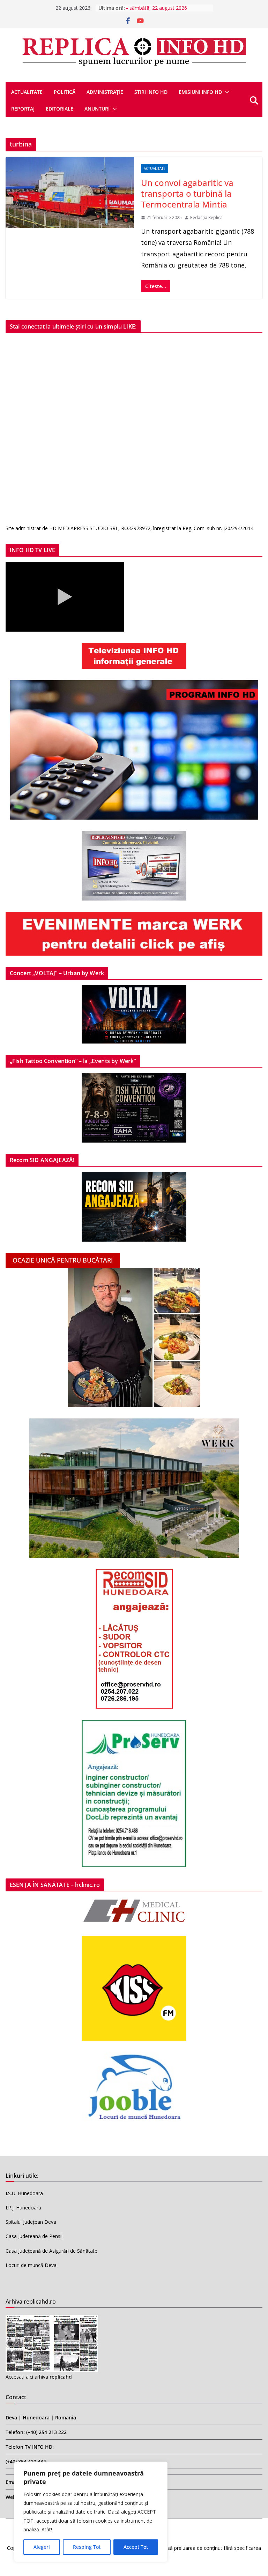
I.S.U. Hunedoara (24, 2193)
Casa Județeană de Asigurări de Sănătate (51, 2251)
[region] (91, 2512)
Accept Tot (136, 2547)
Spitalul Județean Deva (31, 2222)
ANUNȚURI (97, 109)
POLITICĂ (65, 92)
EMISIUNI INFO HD (200, 92)
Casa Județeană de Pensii (34, 2236)
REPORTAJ (23, 109)
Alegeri (42, 2547)
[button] (226, 92)
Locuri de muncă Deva (31, 2265)
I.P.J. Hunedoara (23, 2208)
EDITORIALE (59, 109)
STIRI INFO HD (151, 92)
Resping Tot (87, 2547)
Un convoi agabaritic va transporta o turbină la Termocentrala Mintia (187, 193)
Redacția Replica (206, 217)
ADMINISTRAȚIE (105, 92)
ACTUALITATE (27, 92)
